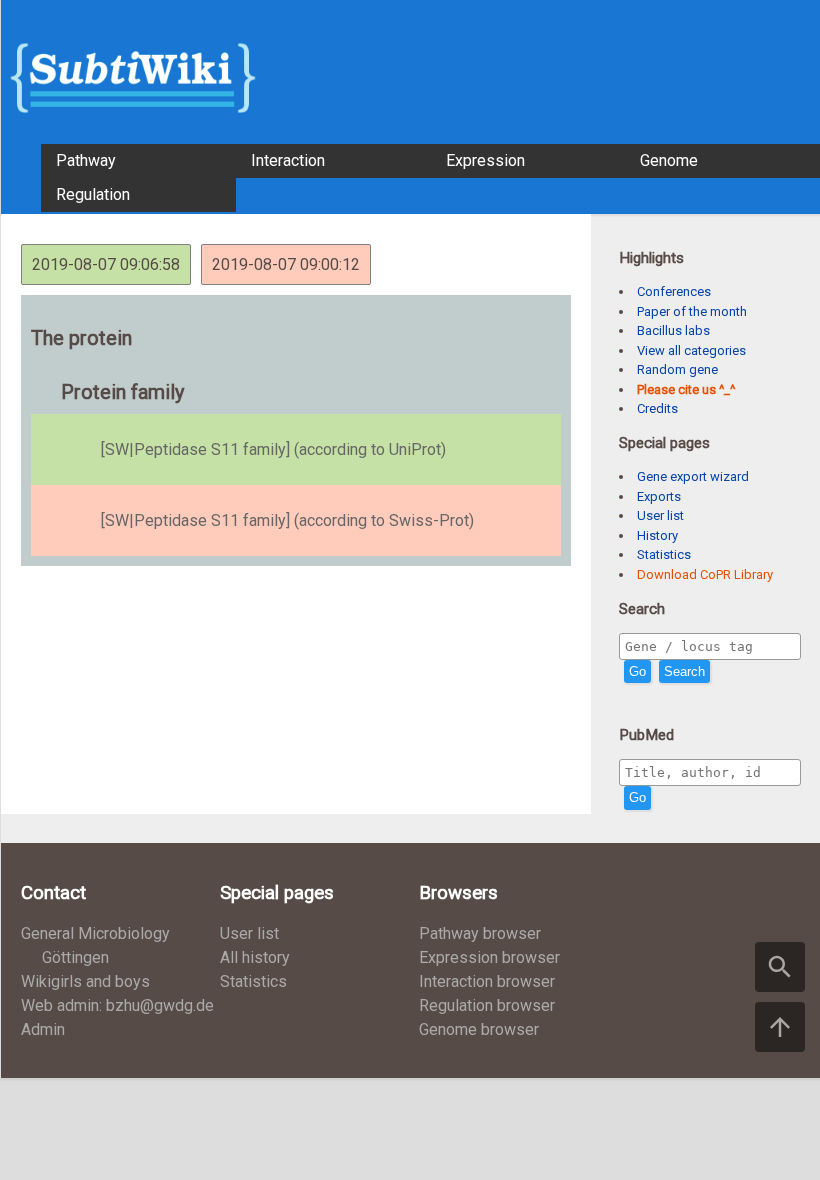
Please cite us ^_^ (686, 389)
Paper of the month (692, 311)
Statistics (664, 554)
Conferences (674, 291)
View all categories (691, 350)
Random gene (677, 369)
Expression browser (489, 957)
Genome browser (479, 1029)
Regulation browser (487, 1005)
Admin (43, 1029)
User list (660, 515)
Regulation (93, 194)
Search (684, 671)
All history (255, 957)
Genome (669, 160)
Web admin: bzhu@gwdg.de (117, 1005)
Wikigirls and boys (85, 981)
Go (637, 671)
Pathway (86, 160)
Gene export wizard (693, 476)
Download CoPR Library (705, 574)
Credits (657, 408)
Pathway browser (480, 933)
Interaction (288, 160)
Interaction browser (487, 981)
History (657, 535)
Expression (485, 160)
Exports (659, 496)
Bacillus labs (673, 330)
